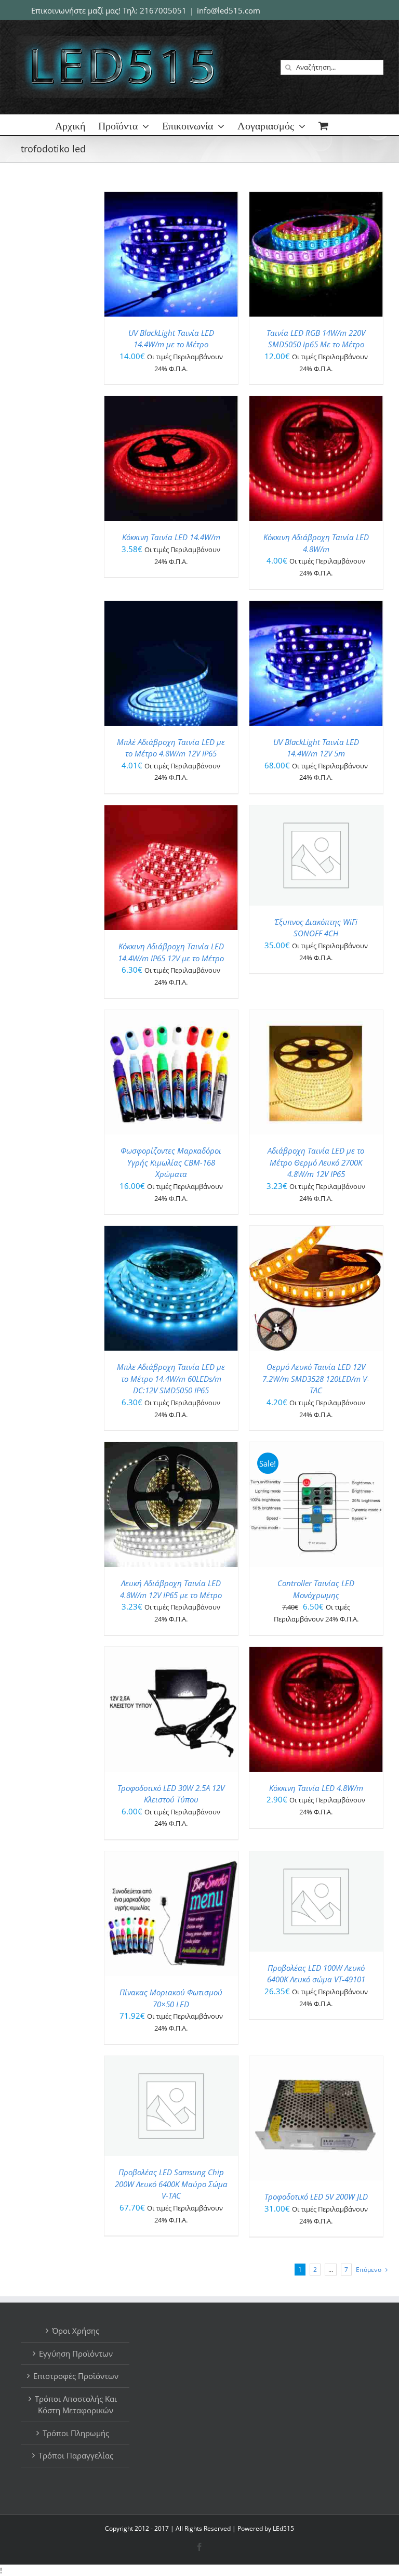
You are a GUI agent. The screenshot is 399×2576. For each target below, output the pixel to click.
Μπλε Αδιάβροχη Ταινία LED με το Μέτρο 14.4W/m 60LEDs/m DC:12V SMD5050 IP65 (171, 1378)
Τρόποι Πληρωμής (76, 2433)
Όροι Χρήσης (76, 2331)
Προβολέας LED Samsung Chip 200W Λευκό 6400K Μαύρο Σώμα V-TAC (171, 2184)
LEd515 (283, 2528)
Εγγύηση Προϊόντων (76, 2353)
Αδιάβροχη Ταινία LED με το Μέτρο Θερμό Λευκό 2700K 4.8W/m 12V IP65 (316, 1162)
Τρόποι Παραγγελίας (76, 2455)
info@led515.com (229, 10)
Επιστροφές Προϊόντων (76, 2376)
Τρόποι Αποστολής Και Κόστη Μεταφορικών (76, 2405)
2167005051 (163, 10)
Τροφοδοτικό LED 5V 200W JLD (316, 2196)
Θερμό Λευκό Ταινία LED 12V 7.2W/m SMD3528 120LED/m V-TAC (316, 1378)
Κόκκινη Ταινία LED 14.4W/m (171, 537)
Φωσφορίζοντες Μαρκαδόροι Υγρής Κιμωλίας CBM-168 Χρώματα (171, 1162)
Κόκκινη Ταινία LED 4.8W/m (316, 1788)
